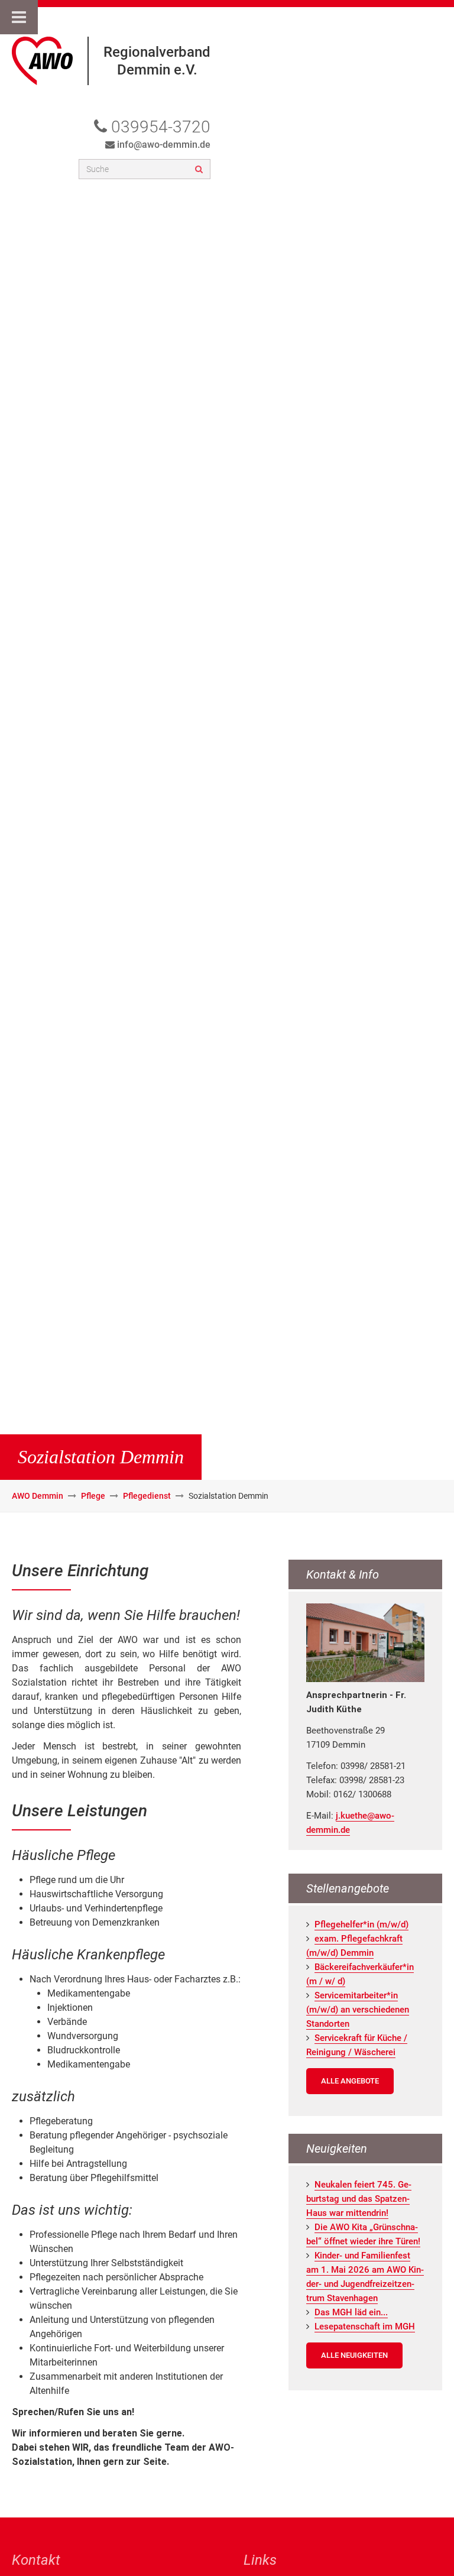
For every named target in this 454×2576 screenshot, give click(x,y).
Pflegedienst (147, 1496)
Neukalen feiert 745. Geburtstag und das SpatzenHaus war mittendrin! (359, 2199)
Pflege (93, 1496)
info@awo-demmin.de (164, 145)
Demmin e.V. (157, 70)
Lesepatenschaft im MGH (365, 2326)
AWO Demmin (38, 1496)
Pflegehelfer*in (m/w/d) (361, 1924)
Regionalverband (157, 52)
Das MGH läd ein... (351, 2312)
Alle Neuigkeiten (354, 2355)
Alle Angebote (350, 2081)
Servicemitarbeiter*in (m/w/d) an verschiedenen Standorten (358, 2010)
